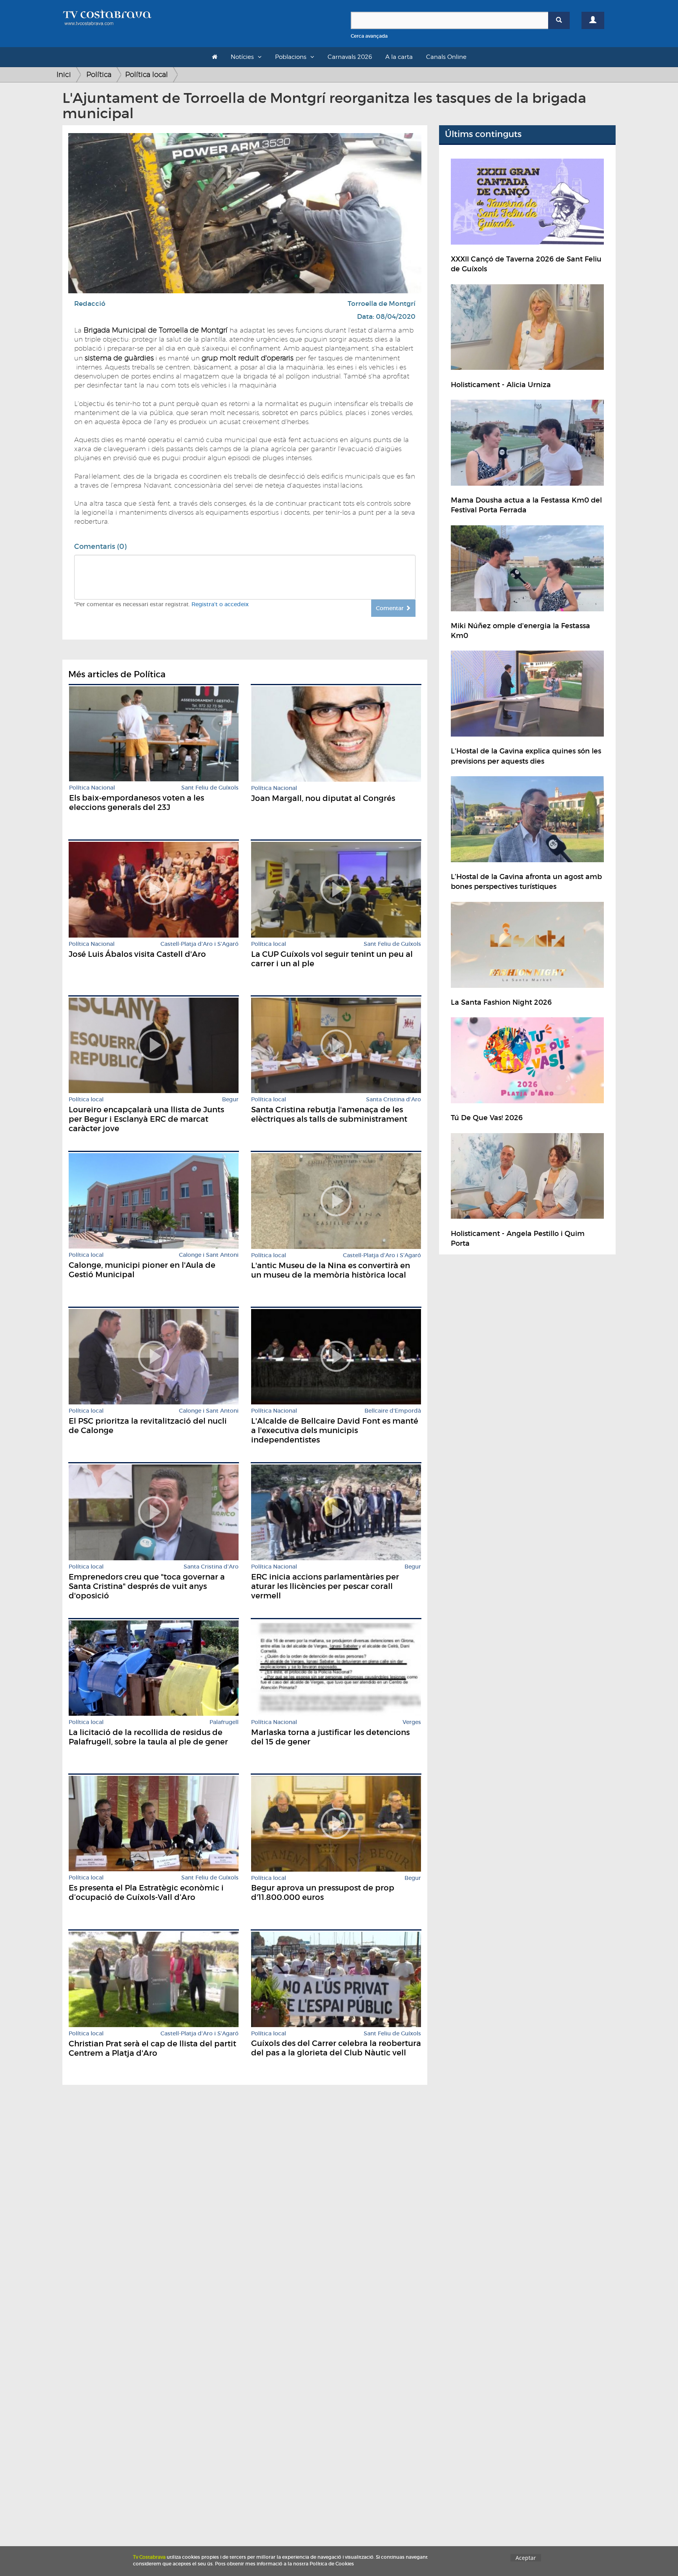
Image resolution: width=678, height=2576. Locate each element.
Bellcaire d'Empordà (393, 1411)
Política (99, 74)
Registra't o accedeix (220, 604)
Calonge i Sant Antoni (209, 1255)
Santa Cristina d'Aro (394, 1100)
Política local (147, 74)
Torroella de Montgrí (382, 304)
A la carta (399, 57)
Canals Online (446, 57)
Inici (64, 74)
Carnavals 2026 (350, 57)
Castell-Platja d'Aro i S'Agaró (200, 944)
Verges (412, 1722)
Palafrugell (224, 1722)
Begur (230, 1100)
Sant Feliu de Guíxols (210, 788)
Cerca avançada (369, 36)
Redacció (90, 304)
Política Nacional (92, 788)
